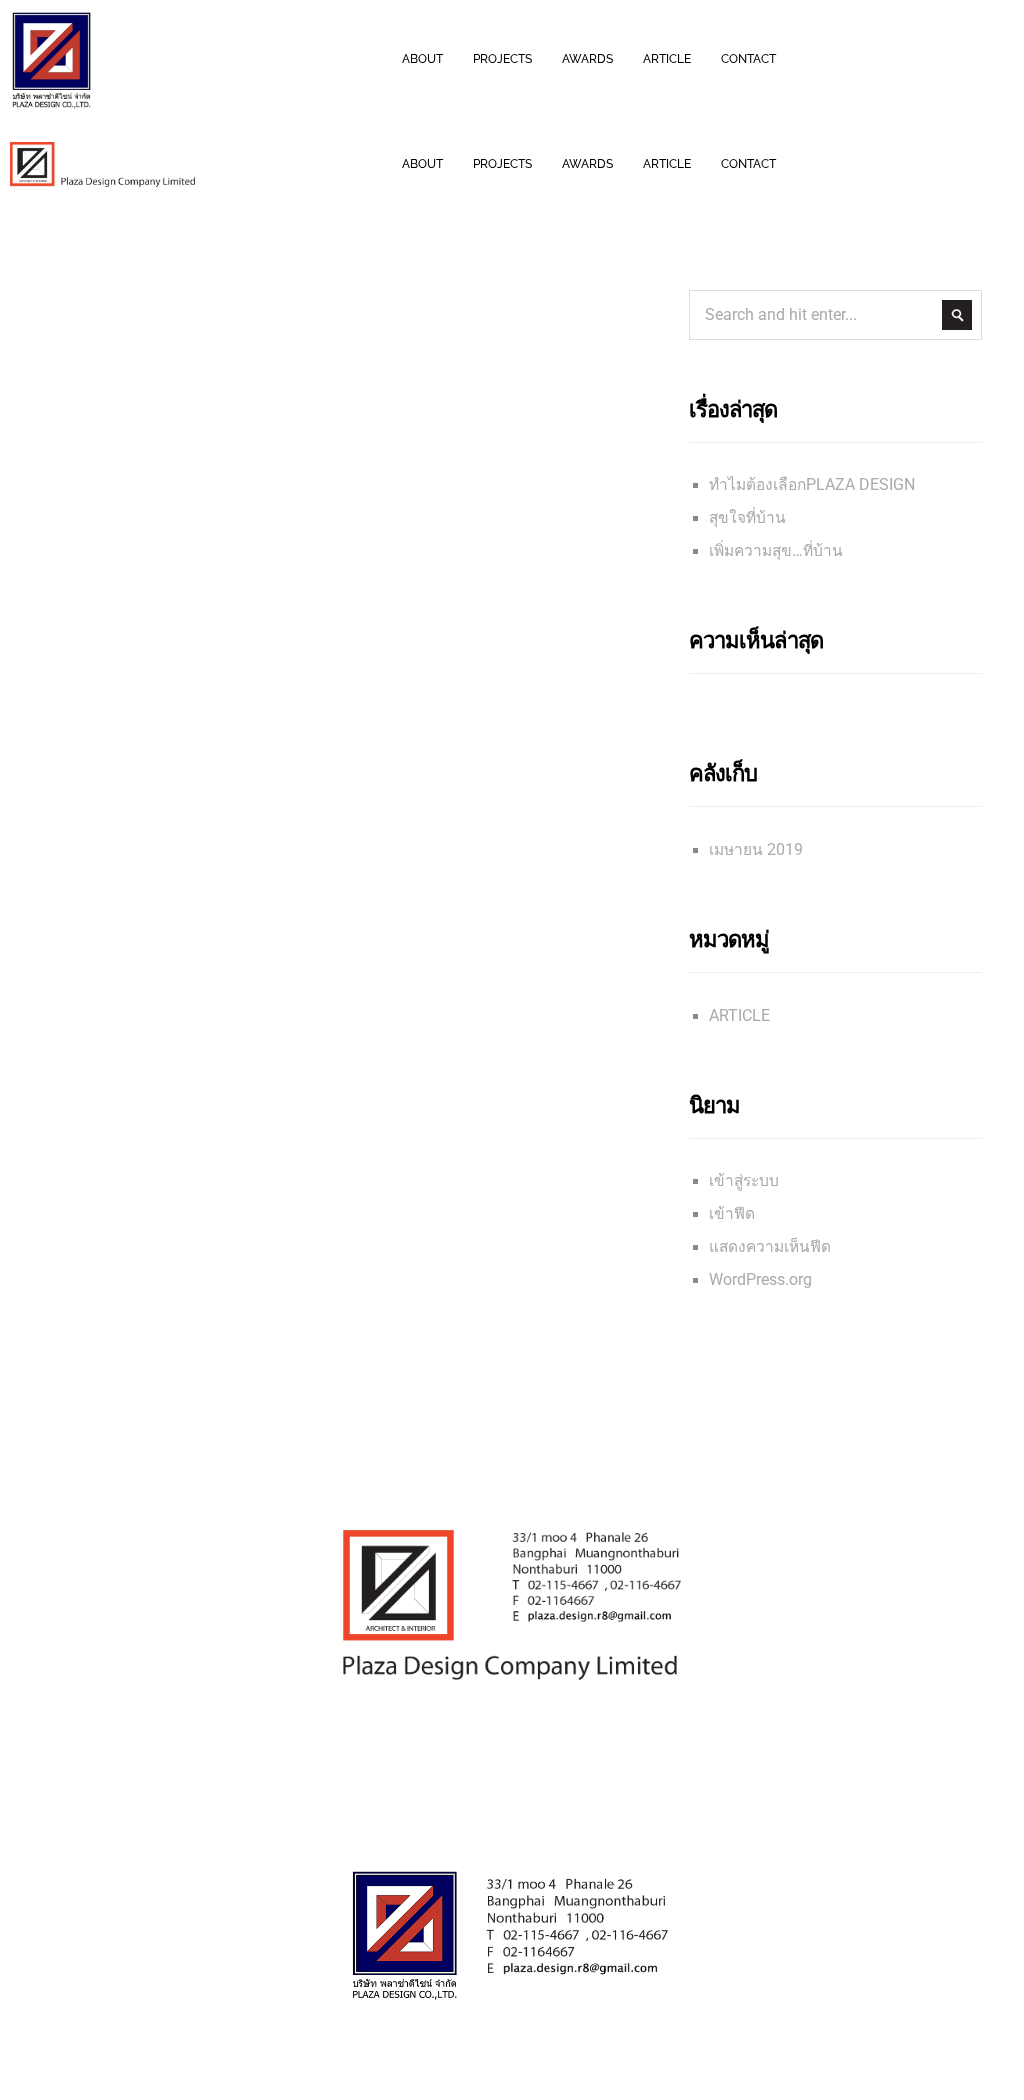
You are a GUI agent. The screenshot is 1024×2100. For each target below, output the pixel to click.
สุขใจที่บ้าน (747, 518)
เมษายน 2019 (756, 850)
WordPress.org (760, 1280)
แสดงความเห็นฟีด (770, 1247)
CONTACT (748, 59)
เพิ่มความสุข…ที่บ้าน (776, 551)
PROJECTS (502, 59)
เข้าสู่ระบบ (744, 1181)
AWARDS (587, 59)
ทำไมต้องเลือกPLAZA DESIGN (812, 485)
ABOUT (422, 59)
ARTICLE (667, 59)
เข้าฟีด (732, 1214)
